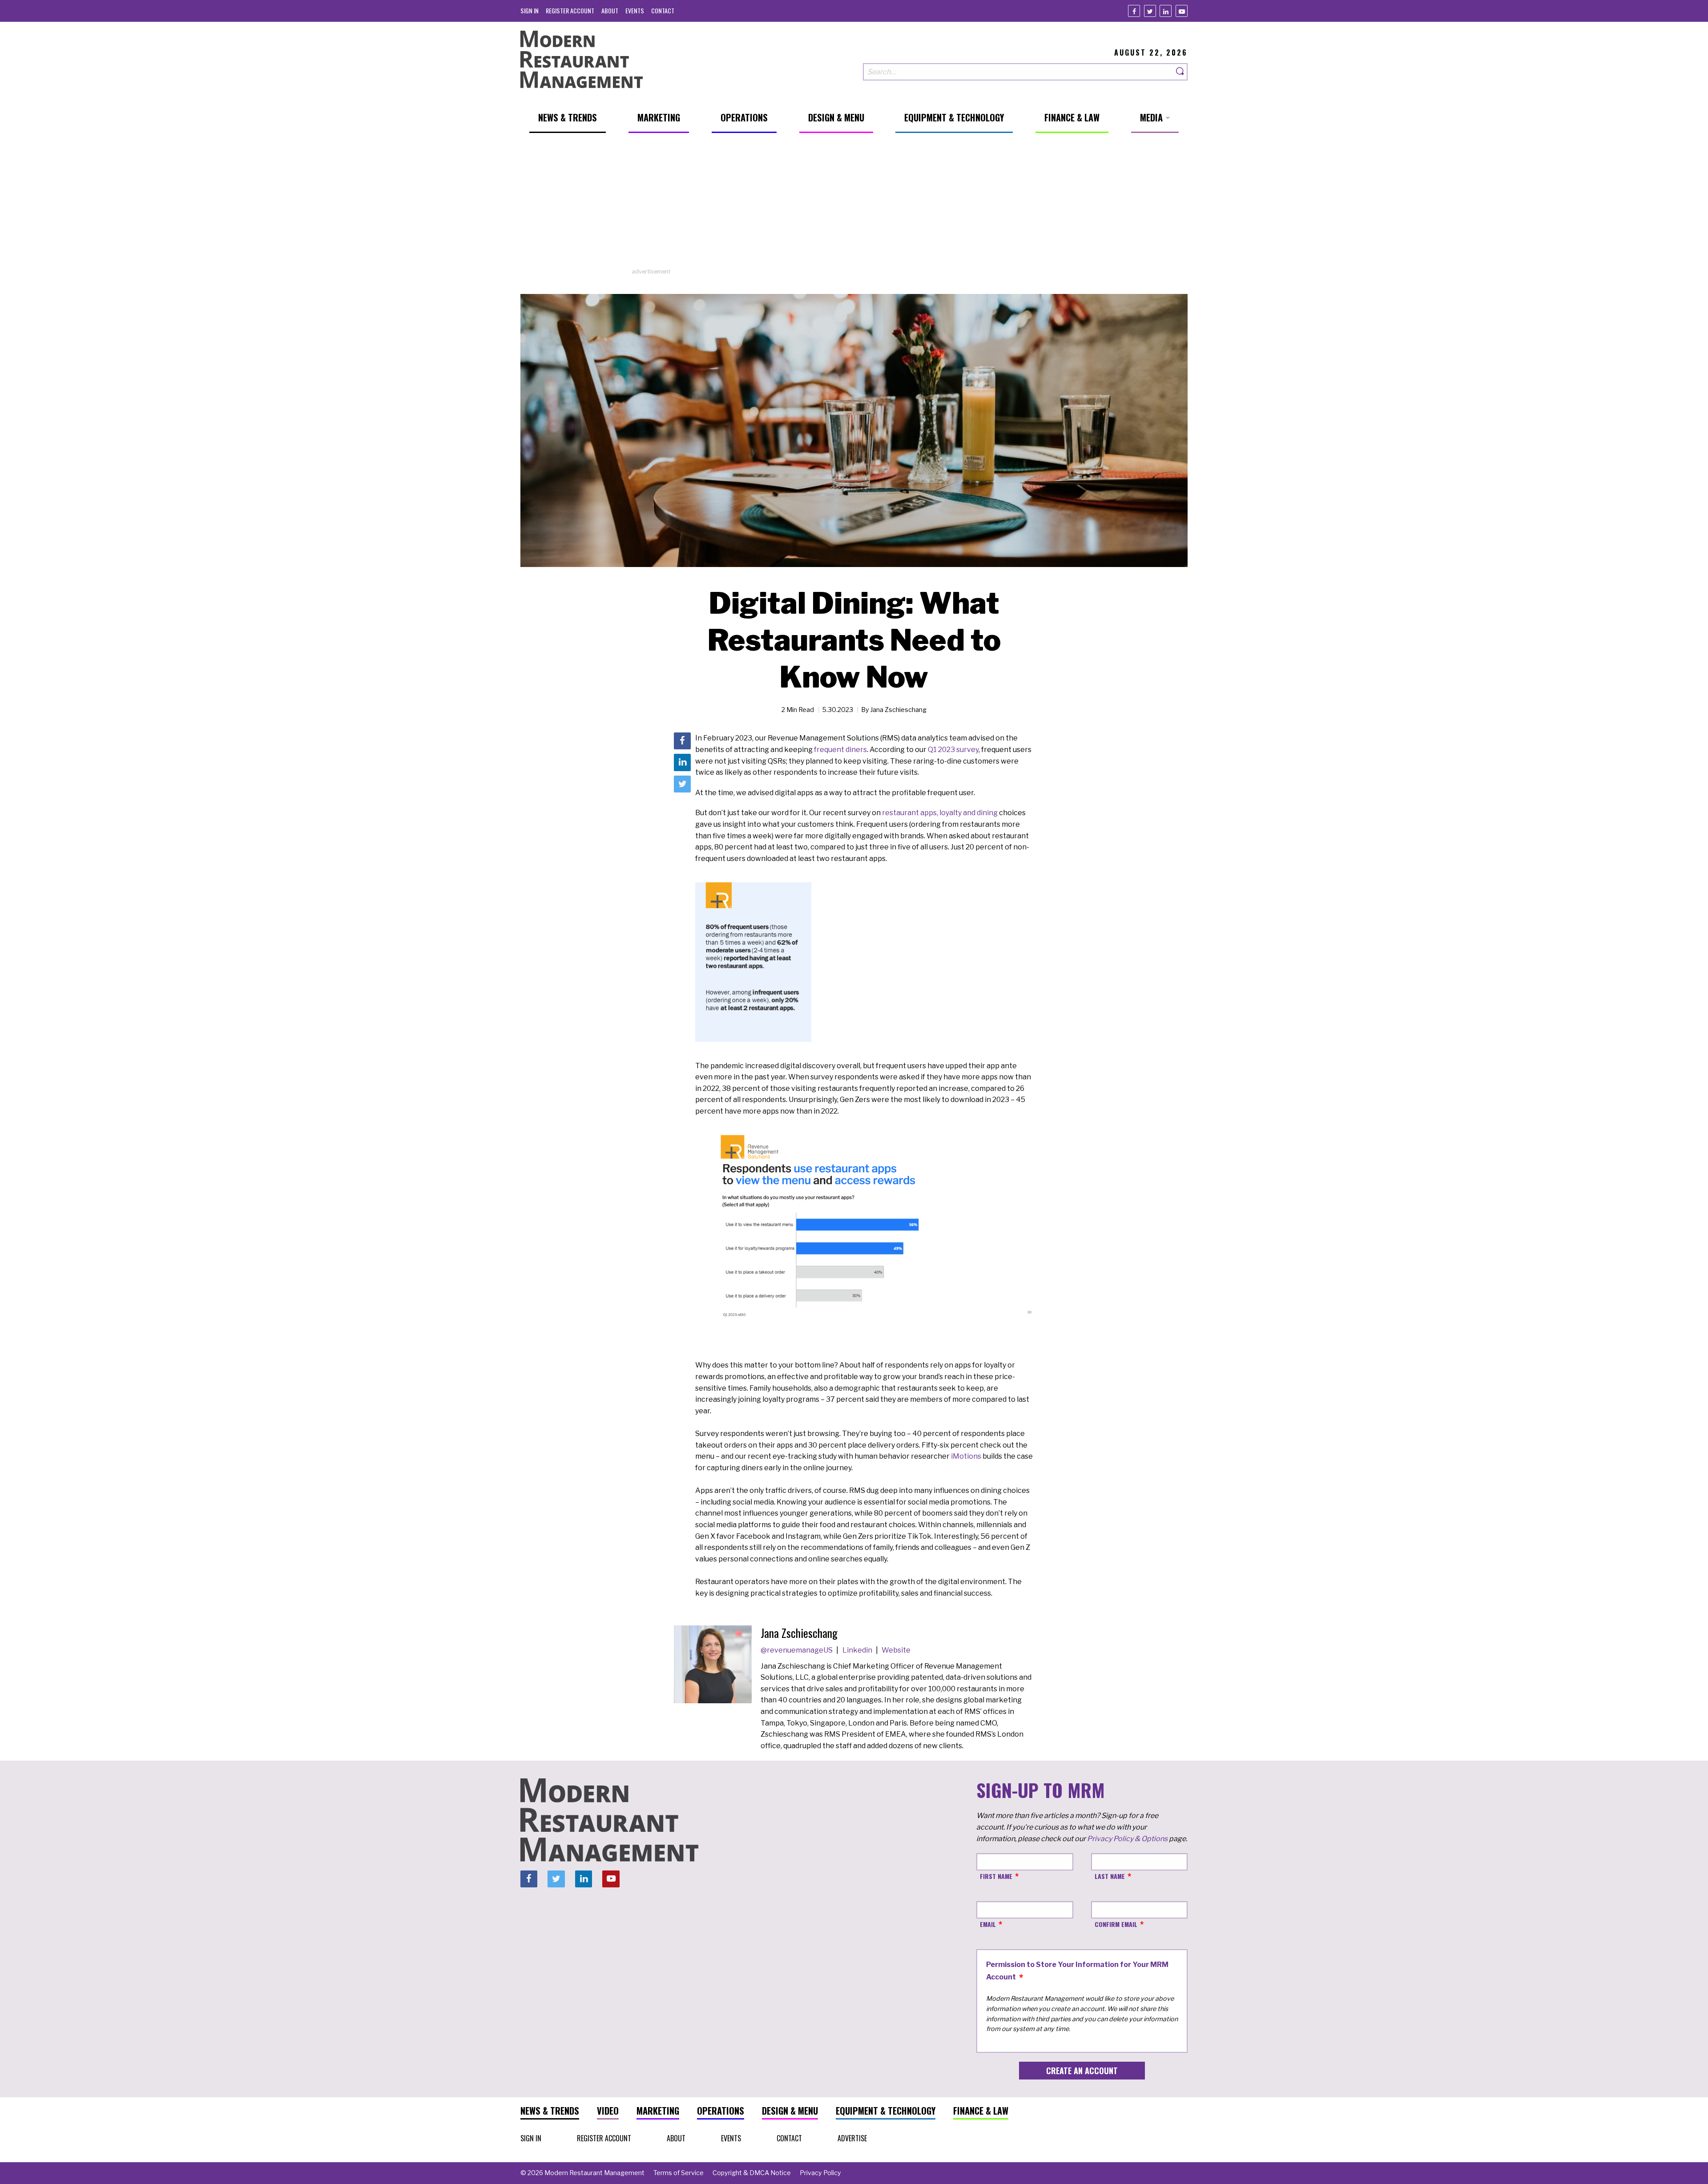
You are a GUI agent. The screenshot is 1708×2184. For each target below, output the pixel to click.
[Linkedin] (1166, 11)
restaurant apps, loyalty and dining (940, 813)
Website (896, 1650)
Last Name (1110, 1876)
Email (988, 1924)
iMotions (966, 1456)
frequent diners (840, 750)
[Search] (1180, 72)
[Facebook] (1134, 11)
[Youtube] (1182, 11)
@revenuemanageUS (797, 1650)
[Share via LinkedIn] (682, 763)
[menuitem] (530, 10)
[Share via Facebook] (682, 741)
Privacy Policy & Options (1127, 1839)
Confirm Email (1116, 1924)
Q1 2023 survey (953, 750)
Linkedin (858, 1650)
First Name (996, 1876)
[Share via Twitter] (682, 784)
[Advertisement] (854, 205)
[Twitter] (1150, 11)
